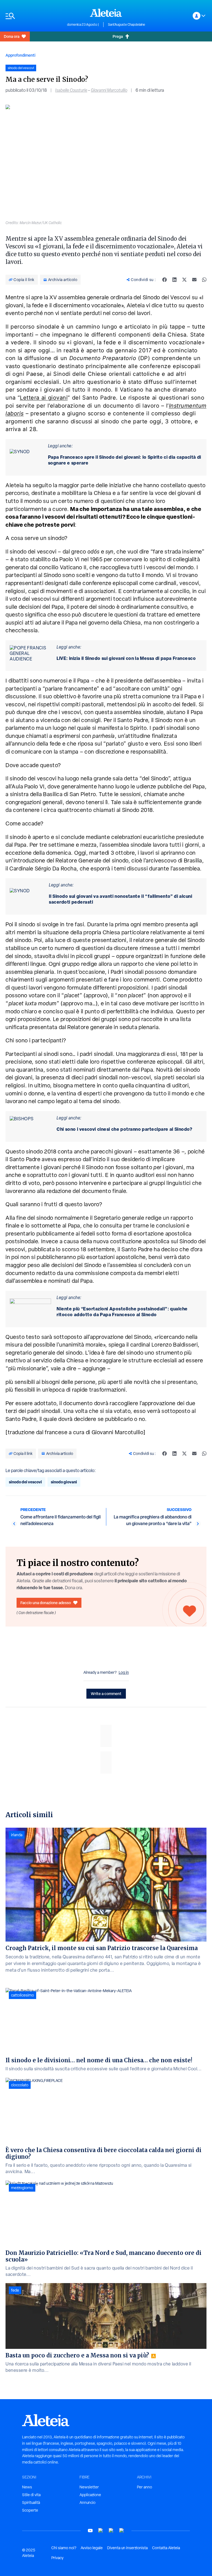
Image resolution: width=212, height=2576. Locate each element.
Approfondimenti (20, 55)
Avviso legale (92, 2548)
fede (15, 2290)
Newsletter (89, 2487)
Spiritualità (31, 2502)
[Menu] (34, 16)
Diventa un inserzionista (127, 2548)
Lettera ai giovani (44, 398)
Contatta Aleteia (166, 2548)
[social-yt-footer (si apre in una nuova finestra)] (90, 2531)
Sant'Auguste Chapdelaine (127, 25)
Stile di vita (31, 2495)
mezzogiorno (22, 2188)
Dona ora (12, 36)
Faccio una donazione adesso (46, 1603)
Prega (118, 36)
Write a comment (106, 1694)
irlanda (17, 1835)
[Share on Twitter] (184, 280)
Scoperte (30, 2510)
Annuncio (88, 2502)
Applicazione (90, 2495)
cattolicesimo (22, 1995)
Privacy (57, 2558)
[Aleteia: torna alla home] (106, 13)
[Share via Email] (194, 280)
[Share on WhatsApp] (204, 280)
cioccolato (20, 2085)
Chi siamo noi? (64, 2548)
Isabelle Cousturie (71, 90)
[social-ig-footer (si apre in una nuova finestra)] (122, 2531)
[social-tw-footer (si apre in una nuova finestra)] (111, 2531)
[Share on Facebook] (165, 280)
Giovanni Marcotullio (109, 90)
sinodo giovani (64, 1482)
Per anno (145, 2487)
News (27, 2487)
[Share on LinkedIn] (174, 280)
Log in (124, 1672)
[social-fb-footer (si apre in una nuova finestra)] (101, 2531)
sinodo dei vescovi (25, 1482)
